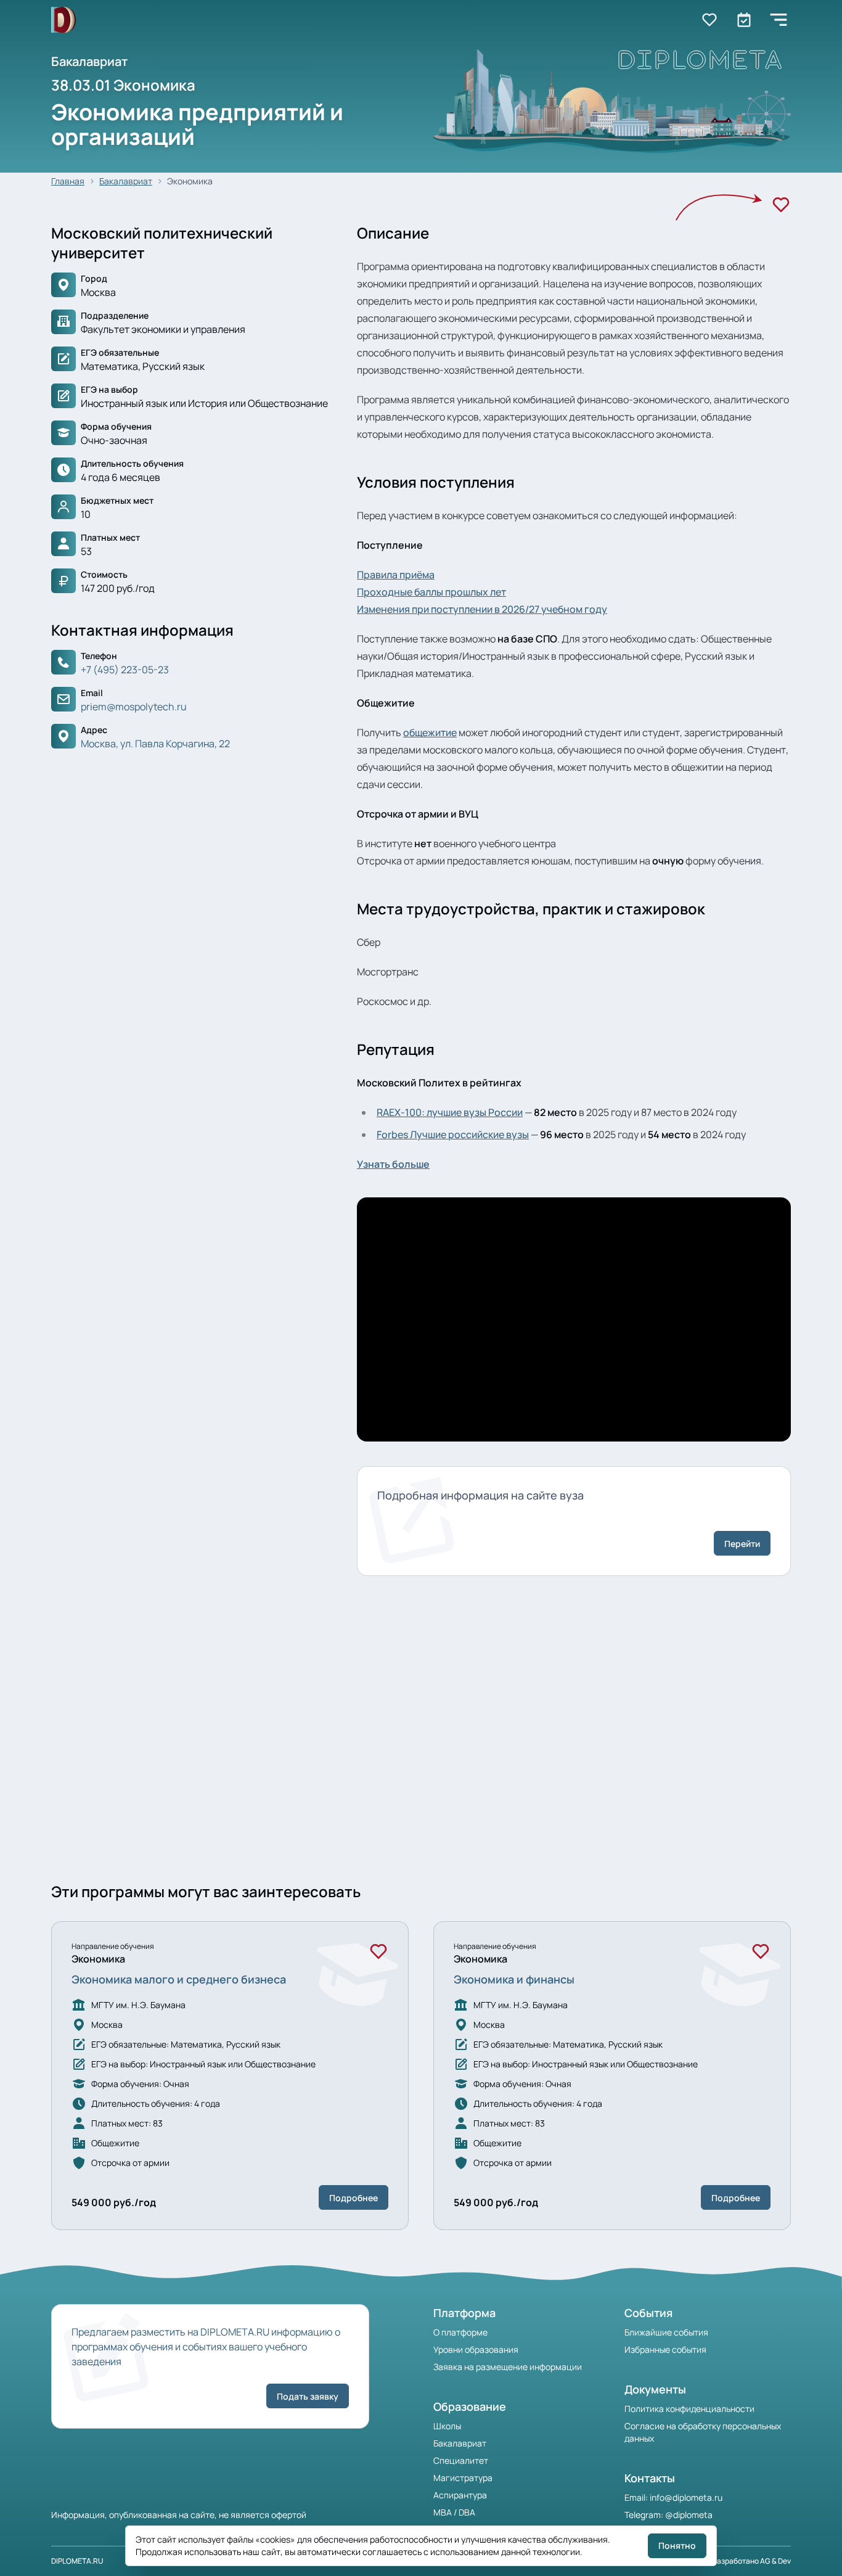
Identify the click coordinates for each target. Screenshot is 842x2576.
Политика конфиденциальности (689, 2409)
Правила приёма (396, 575)
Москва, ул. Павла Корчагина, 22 (155, 744)
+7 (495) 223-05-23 (125, 670)
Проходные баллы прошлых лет (431, 592)
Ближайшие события (666, 2332)
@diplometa (689, 2515)
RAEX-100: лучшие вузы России (450, 1112)
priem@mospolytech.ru (134, 707)
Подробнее (354, 2198)
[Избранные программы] (744, 20)
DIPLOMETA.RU (77, 2561)
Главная (68, 181)
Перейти (742, 1544)
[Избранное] (781, 205)
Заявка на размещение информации (508, 2367)
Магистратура (463, 2478)
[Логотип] (63, 20)
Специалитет (461, 2460)
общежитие (430, 732)
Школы (447, 2426)
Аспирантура (460, 2495)
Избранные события (665, 2349)
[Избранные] (709, 20)
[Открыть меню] (779, 20)
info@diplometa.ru (686, 2497)
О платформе (460, 2332)
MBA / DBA (454, 2512)
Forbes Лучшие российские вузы (453, 1134)
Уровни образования (476, 2349)
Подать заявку (308, 2396)
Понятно (677, 2545)
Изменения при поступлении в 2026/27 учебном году (482, 609)
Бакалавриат (126, 181)
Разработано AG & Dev (752, 2561)
